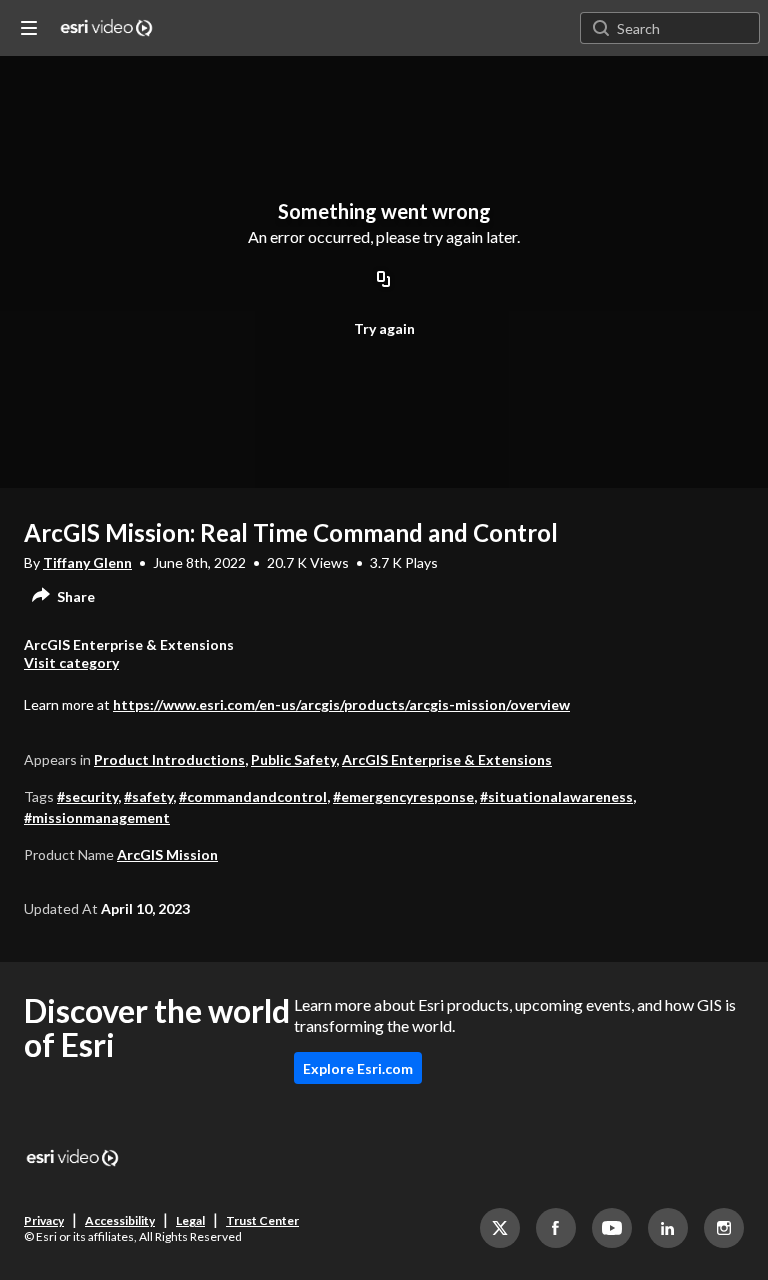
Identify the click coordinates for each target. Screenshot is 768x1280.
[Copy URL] (384, 280)
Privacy (44, 1220)
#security (87, 796)
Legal (190, 1220)
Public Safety (293, 759)
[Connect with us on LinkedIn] (668, 1228)
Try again (384, 328)
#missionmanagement (97, 817)
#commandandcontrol (253, 796)
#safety (148, 796)
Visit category (71, 662)
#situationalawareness (556, 796)
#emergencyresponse (403, 796)
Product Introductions (169, 759)
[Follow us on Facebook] (556, 1228)
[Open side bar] (29, 28)
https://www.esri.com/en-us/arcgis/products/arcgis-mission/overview (341, 704)
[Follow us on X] (500, 1228)
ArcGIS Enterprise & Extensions (447, 759)
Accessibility (120, 1220)
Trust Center (262, 1220)
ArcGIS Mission (167, 854)
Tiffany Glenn (87, 562)
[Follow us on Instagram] (724, 1228)
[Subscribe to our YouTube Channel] (612, 1228)
